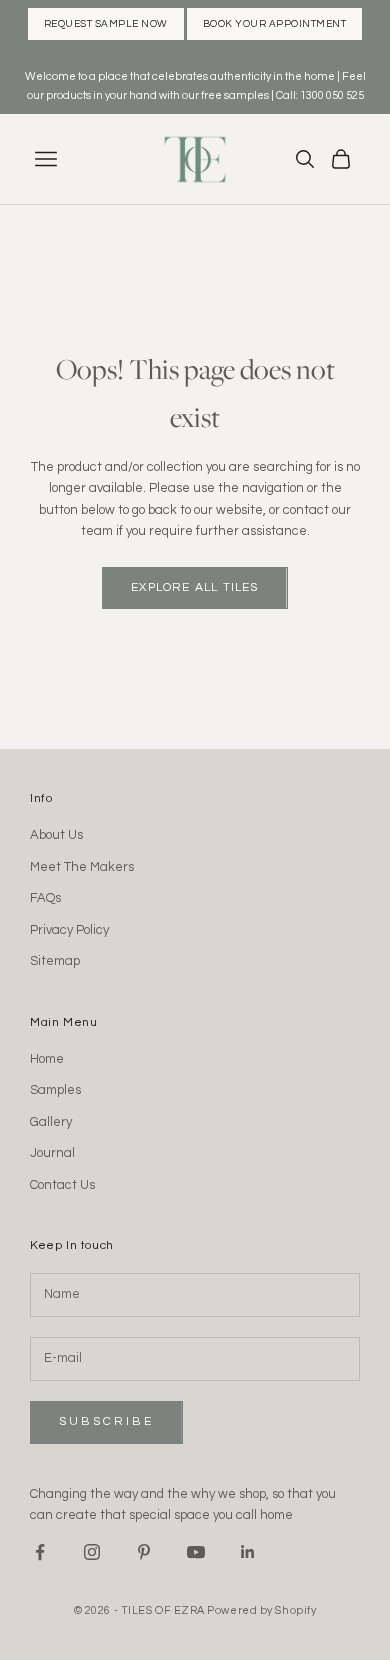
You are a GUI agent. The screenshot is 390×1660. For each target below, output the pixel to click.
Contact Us (62, 1185)
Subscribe (106, 1421)
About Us (56, 835)
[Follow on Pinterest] (144, 1552)
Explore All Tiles (194, 587)
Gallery (51, 1122)
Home (47, 1059)
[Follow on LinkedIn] (248, 1552)
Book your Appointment (275, 24)
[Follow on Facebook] (40, 1552)
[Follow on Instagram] (92, 1552)
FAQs (45, 898)
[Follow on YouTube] (196, 1552)
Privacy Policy (69, 930)
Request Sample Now (106, 24)
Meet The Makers (82, 867)
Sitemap (55, 961)
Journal (52, 1153)
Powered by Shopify (261, 1610)
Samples (55, 1090)
